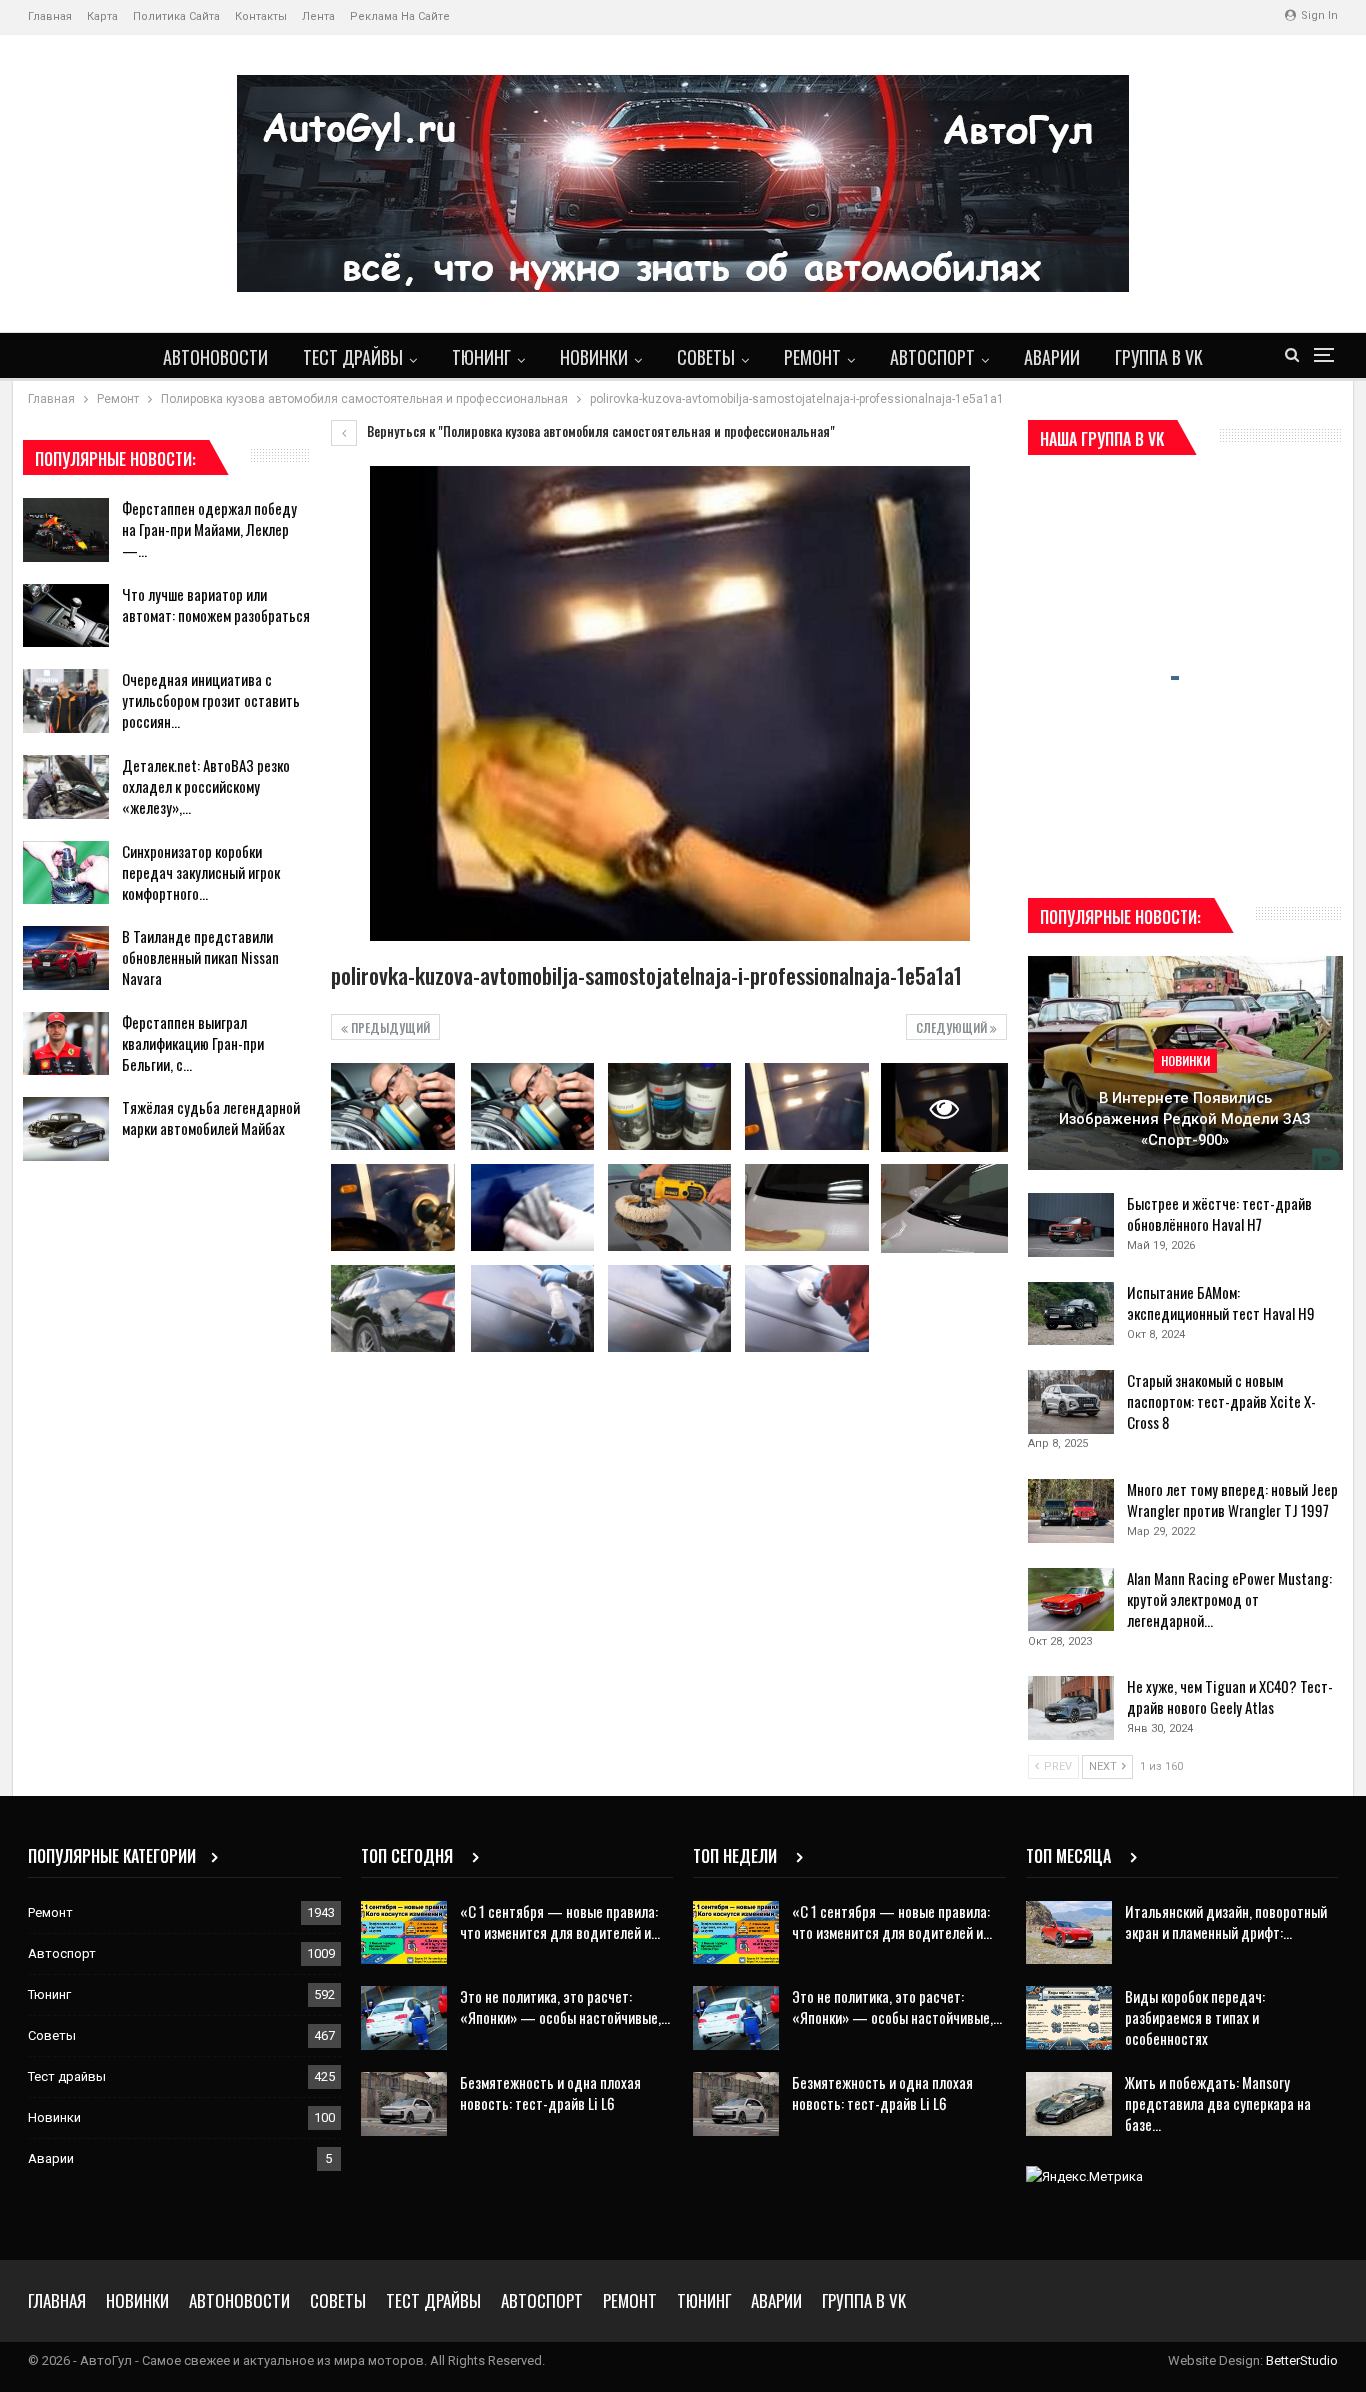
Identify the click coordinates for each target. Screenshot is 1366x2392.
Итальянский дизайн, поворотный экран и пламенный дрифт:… (1226, 1921)
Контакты (261, 16)
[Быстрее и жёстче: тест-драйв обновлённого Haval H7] (1071, 1225)
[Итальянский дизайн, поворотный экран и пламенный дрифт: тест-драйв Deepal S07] (1069, 1933)
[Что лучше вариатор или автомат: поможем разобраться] (66, 616)
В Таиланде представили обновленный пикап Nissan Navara (200, 957)
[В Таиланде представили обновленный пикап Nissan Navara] (66, 958)
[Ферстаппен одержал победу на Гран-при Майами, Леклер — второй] (66, 530)
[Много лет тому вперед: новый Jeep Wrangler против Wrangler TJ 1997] (1071, 1511)
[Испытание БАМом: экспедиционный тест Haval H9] (1071, 1314)
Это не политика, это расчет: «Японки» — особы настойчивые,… (565, 2006)
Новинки (594, 357)
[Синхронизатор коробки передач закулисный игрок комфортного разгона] (66, 873)
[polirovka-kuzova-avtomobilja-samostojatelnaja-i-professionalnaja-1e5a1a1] (392, 1106)
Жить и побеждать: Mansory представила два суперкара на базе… (1218, 2103)
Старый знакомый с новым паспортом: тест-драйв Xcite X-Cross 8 (1221, 1401)
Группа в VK (1159, 357)
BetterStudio (1302, 2360)
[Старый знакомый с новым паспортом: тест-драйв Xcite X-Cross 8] (1071, 1402)
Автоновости (215, 357)
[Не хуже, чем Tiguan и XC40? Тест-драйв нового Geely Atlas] (1071, 1708)
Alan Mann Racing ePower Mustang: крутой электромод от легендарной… (1229, 1599)
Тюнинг (481, 357)
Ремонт (812, 357)
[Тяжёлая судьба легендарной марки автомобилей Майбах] (66, 1129)
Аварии (1052, 357)
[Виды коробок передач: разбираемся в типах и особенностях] (1069, 2018)
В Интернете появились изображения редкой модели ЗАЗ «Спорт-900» (1185, 1118)
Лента (318, 16)
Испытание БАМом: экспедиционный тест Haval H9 (1221, 1302)
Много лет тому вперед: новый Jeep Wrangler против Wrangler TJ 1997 (1232, 1499)
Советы (706, 357)
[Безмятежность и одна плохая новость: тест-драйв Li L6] (404, 2104)
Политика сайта (176, 16)
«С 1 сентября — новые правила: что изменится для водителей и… (560, 1921)
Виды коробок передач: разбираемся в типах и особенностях (1195, 2017)
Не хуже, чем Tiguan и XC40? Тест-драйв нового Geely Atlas (1230, 1696)
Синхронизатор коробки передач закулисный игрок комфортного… (201, 872)
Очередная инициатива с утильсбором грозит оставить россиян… (211, 700)
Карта (102, 16)
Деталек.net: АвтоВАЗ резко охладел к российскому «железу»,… (206, 786)
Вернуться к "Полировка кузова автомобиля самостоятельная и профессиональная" (599, 431)
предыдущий (389, 1027)
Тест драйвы (353, 357)
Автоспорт (932, 357)
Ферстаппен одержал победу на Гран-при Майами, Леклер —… (209, 529)
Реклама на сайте (400, 16)
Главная (50, 16)
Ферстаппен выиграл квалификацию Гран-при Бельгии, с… (193, 1043)
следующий (953, 1027)
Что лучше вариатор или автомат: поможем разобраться (216, 604)
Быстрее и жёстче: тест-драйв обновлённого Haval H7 (1219, 1213)
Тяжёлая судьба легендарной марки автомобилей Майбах (211, 1117)
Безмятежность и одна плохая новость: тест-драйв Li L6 (550, 2092)
